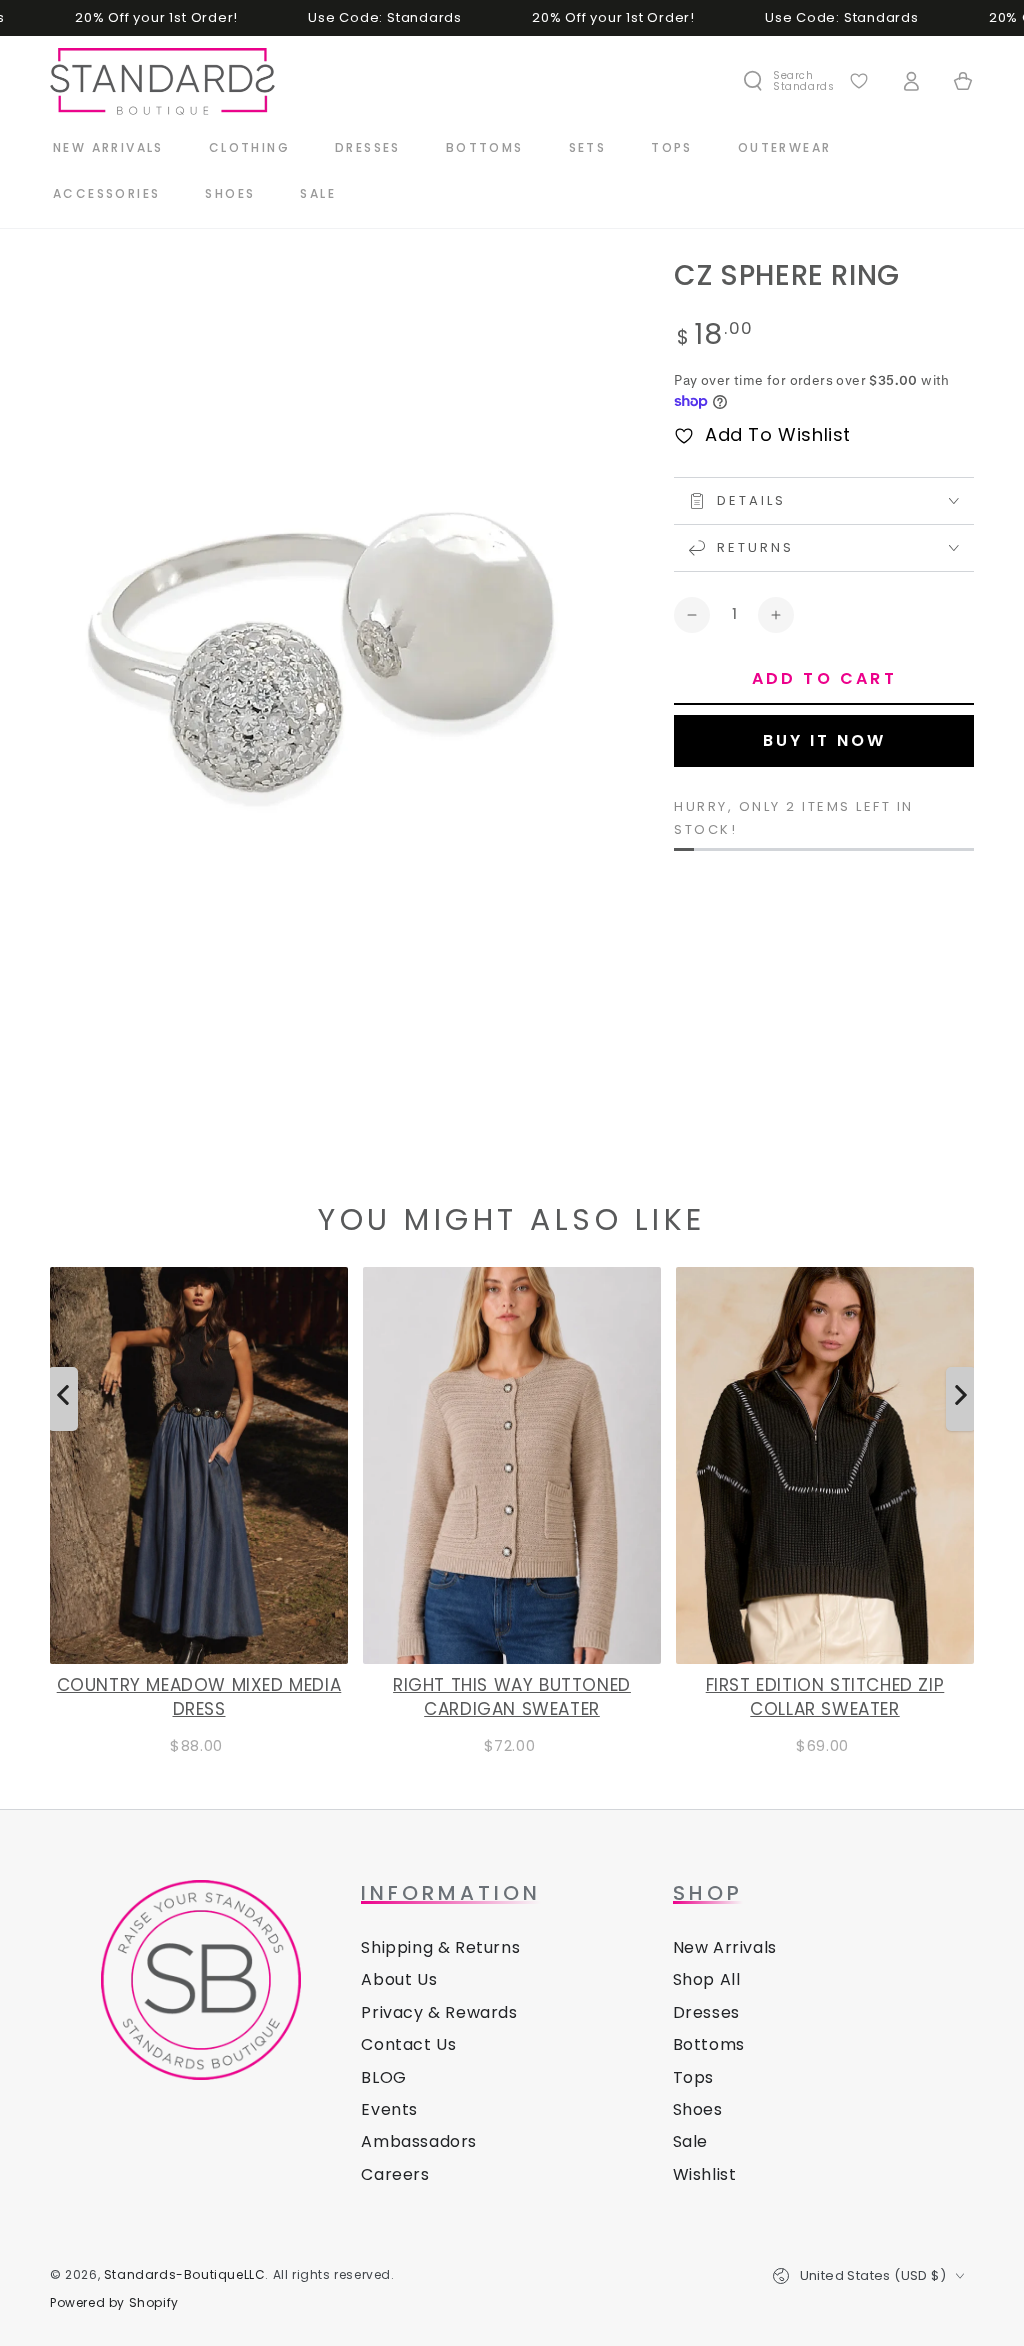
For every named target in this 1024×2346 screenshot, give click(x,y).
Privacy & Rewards (439, 2012)
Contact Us (408, 2044)
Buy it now (824, 740)
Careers (395, 2174)
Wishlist (705, 2174)
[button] (788, 81)
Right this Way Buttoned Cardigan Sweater (512, 1697)
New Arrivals (725, 1947)
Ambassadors (419, 2141)
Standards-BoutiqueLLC (185, 2274)
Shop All (707, 1979)
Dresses (706, 2012)
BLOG (383, 2077)
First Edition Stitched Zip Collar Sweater (825, 1697)
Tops (693, 2077)
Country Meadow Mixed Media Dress (199, 1697)
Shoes (698, 2109)
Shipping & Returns (440, 1947)
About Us (399, 1979)
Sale (690, 2141)
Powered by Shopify (114, 2303)
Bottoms (709, 2044)
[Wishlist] (859, 81)
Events (389, 2109)
